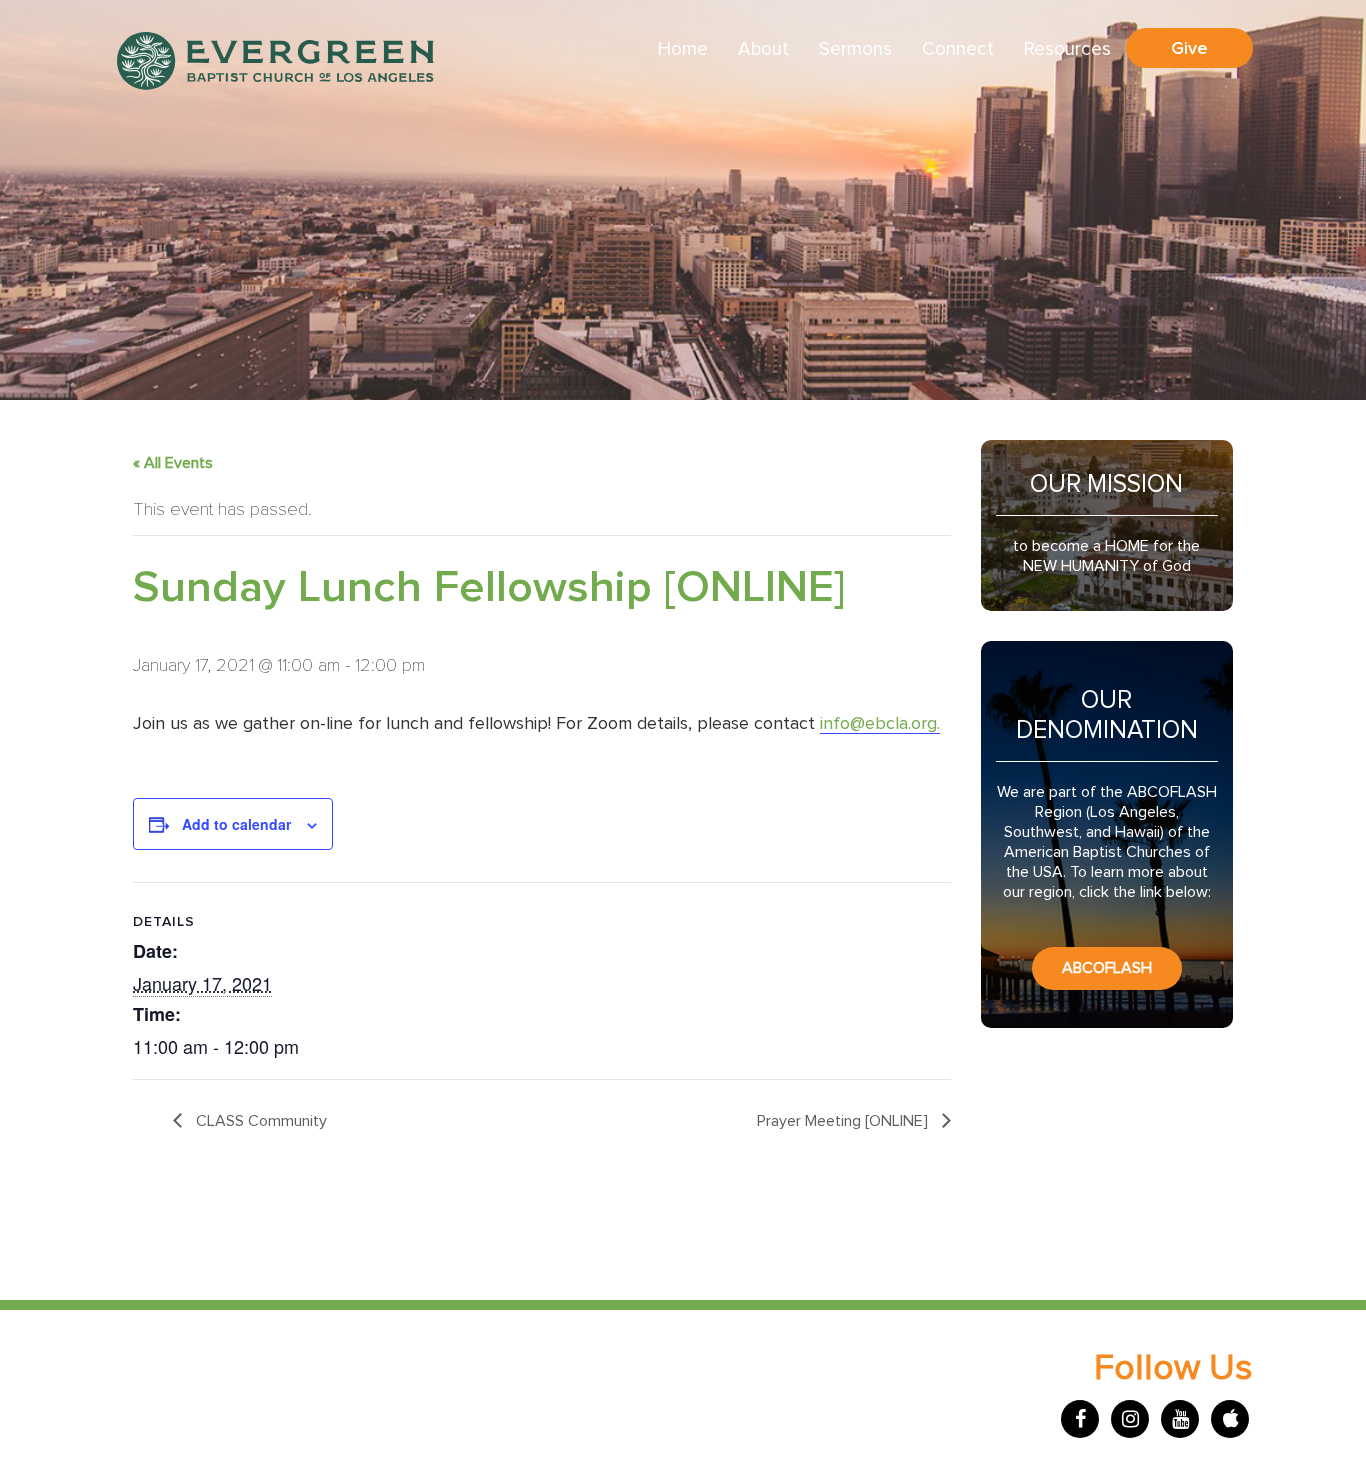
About (763, 49)
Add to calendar (236, 824)
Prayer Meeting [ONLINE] (844, 1121)
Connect (958, 49)
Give (1189, 48)
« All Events (173, 463)
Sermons (855, 49)
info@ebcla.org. (880, 724)
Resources (1067, 49)
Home (683, 49)
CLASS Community (259, 1121)
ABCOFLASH (1107, 968)
